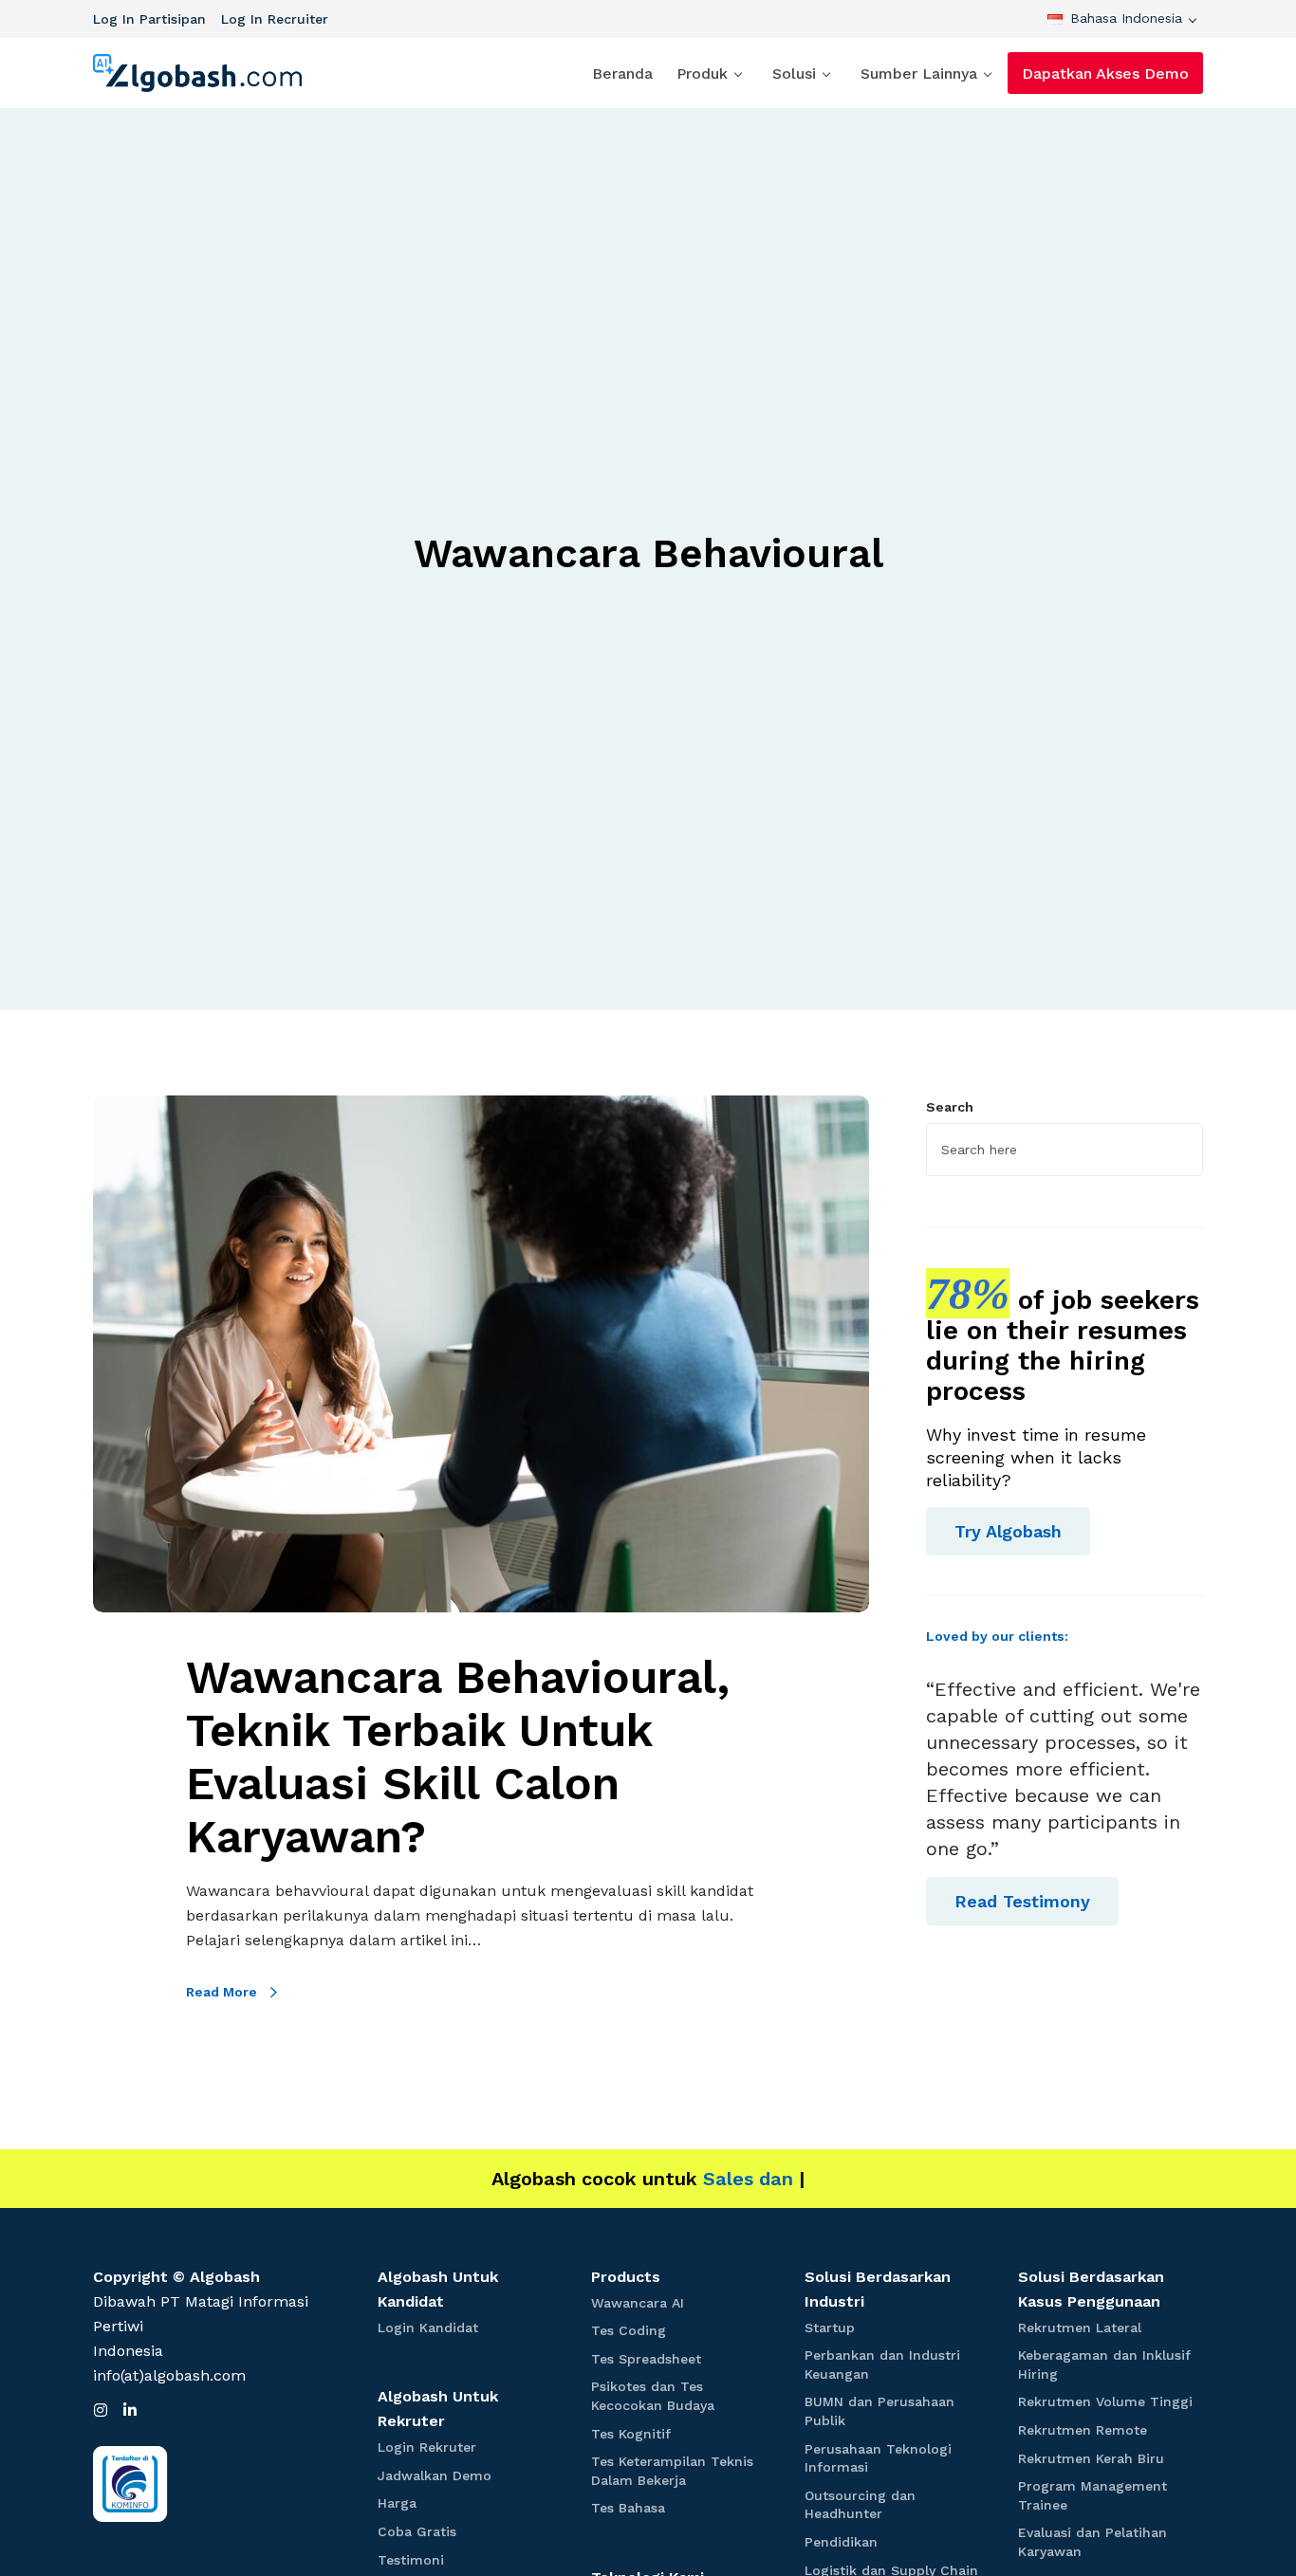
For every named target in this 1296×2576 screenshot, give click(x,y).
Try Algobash (1008, 1531)
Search (950, 1107)
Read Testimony (1022, 1901)
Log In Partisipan (149, 19)
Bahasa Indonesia (1126, 18)
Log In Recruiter (275, 19)
